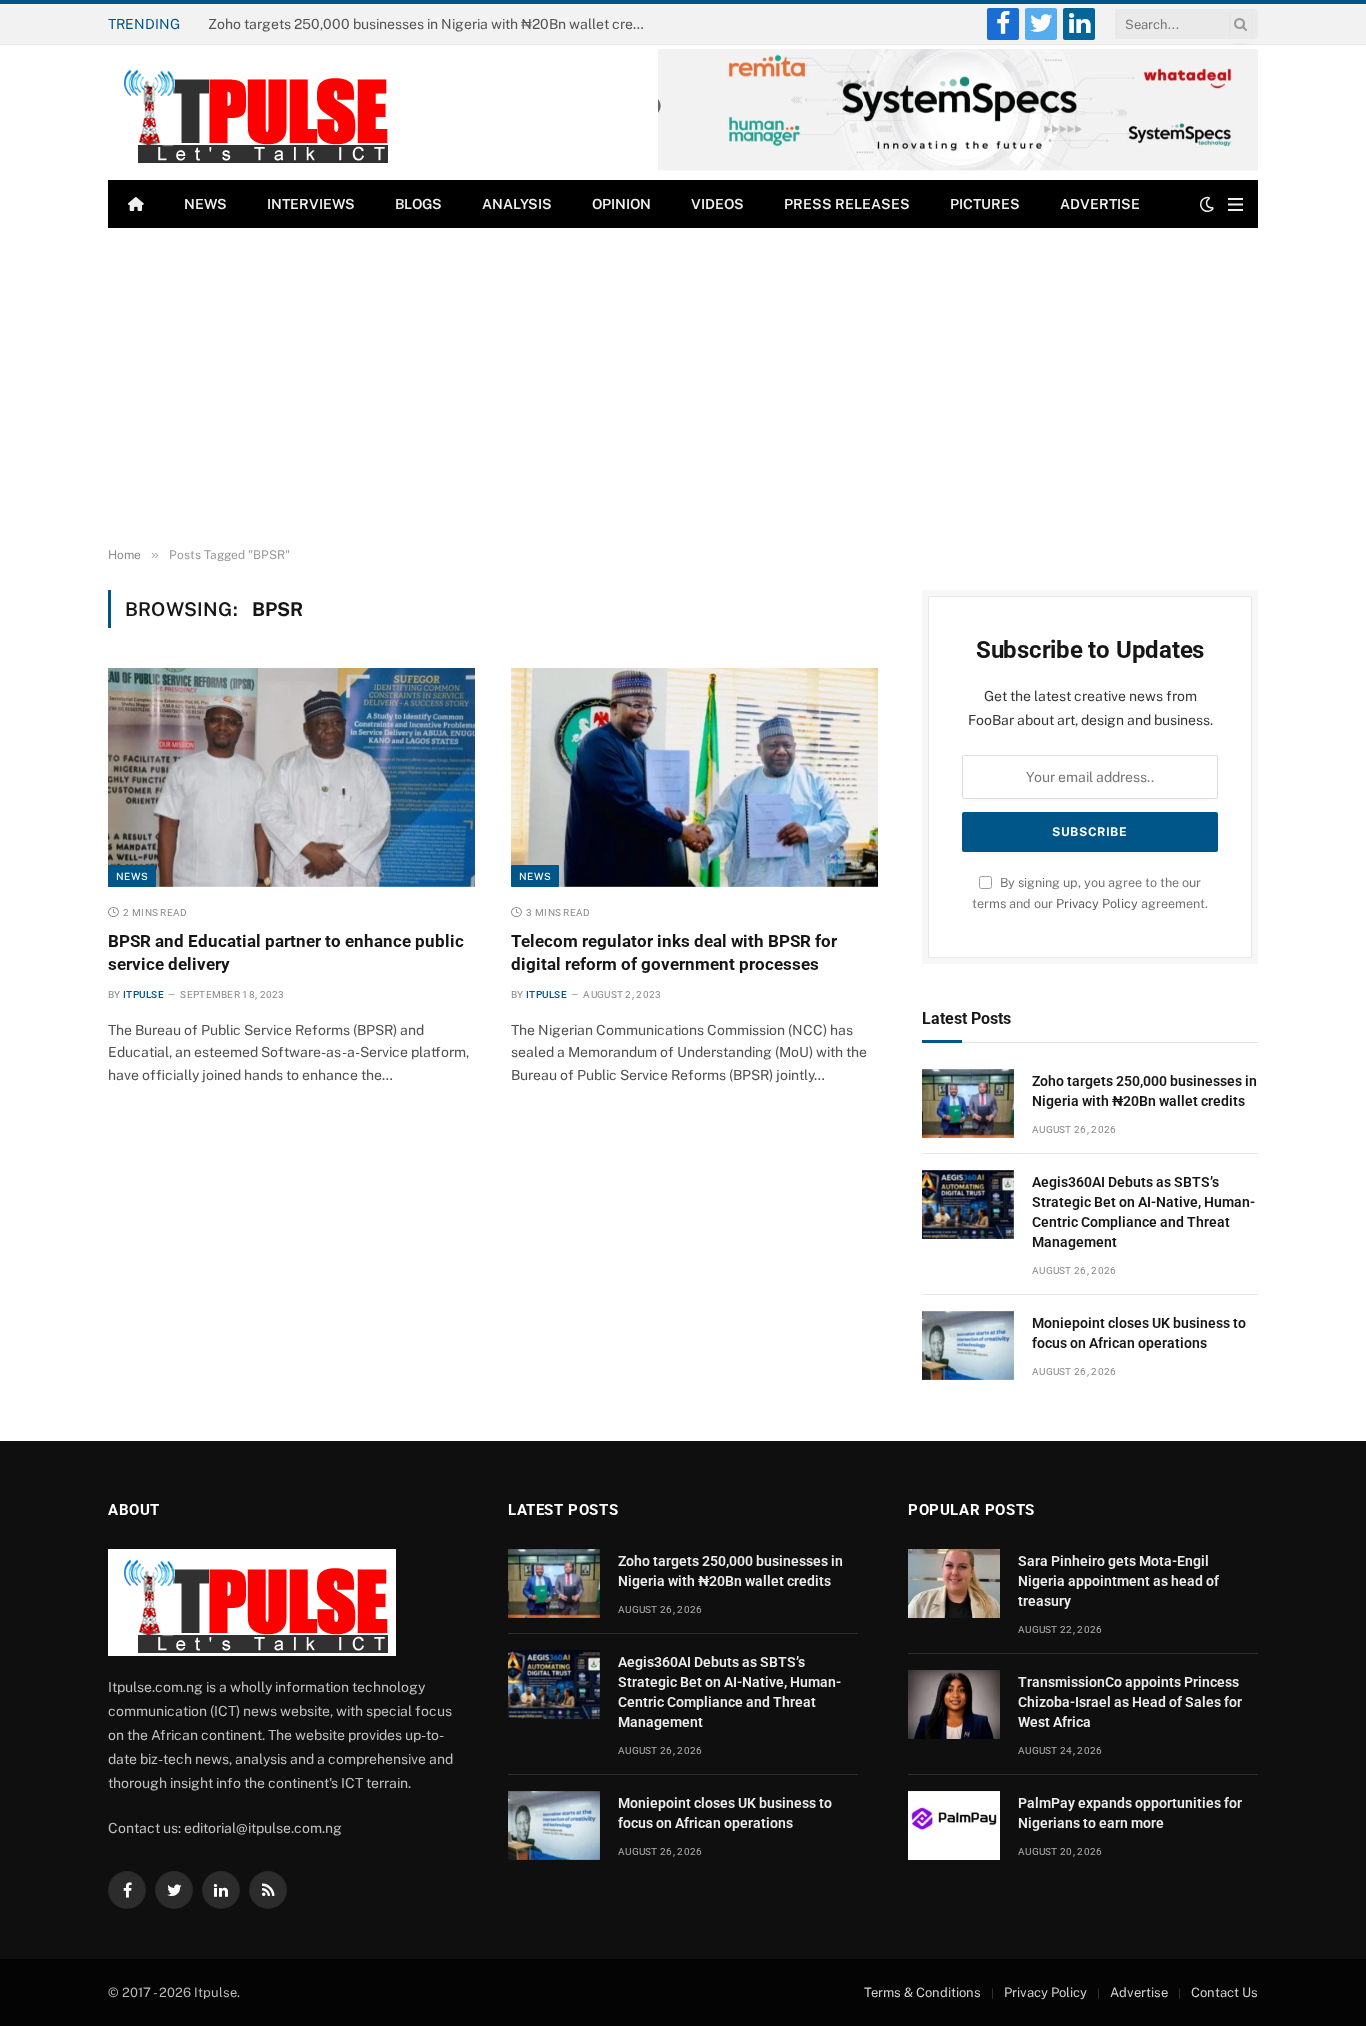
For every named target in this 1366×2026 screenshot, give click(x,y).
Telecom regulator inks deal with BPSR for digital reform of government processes (674, 952)
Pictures (985, 204)
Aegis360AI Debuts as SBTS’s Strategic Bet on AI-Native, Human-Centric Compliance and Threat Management (433, 24)
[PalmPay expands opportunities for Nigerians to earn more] (954, 1825)
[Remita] (958, 166)
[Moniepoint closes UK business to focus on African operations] (968, 1345)
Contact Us (1224, 1992)
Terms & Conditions (922, 1992)
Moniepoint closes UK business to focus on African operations (1139, 1333)
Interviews (311, 204)
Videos (717, 204)
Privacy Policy (1097, 903)
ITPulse (143, 994)
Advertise (1100, 204)
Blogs (418, 204)
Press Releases (847, 204)
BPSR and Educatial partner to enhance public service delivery (286, 952)
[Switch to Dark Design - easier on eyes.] (1207, 204)
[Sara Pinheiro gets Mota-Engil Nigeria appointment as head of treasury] (954, 1583)
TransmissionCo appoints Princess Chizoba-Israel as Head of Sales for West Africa (1130, 1702)
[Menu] (1235, 204)
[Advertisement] (683, 388)
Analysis (517, 204)
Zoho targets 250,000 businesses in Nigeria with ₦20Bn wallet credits (1144, 1091)
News (205, 204)
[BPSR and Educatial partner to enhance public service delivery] (291, 777)
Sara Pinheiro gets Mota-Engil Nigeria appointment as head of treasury (1118, 1581)
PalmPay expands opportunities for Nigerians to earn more (1130, 1813)
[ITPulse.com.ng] (252, 112)
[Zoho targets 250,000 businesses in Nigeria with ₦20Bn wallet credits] (968, 1103)
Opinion (621, 204)
